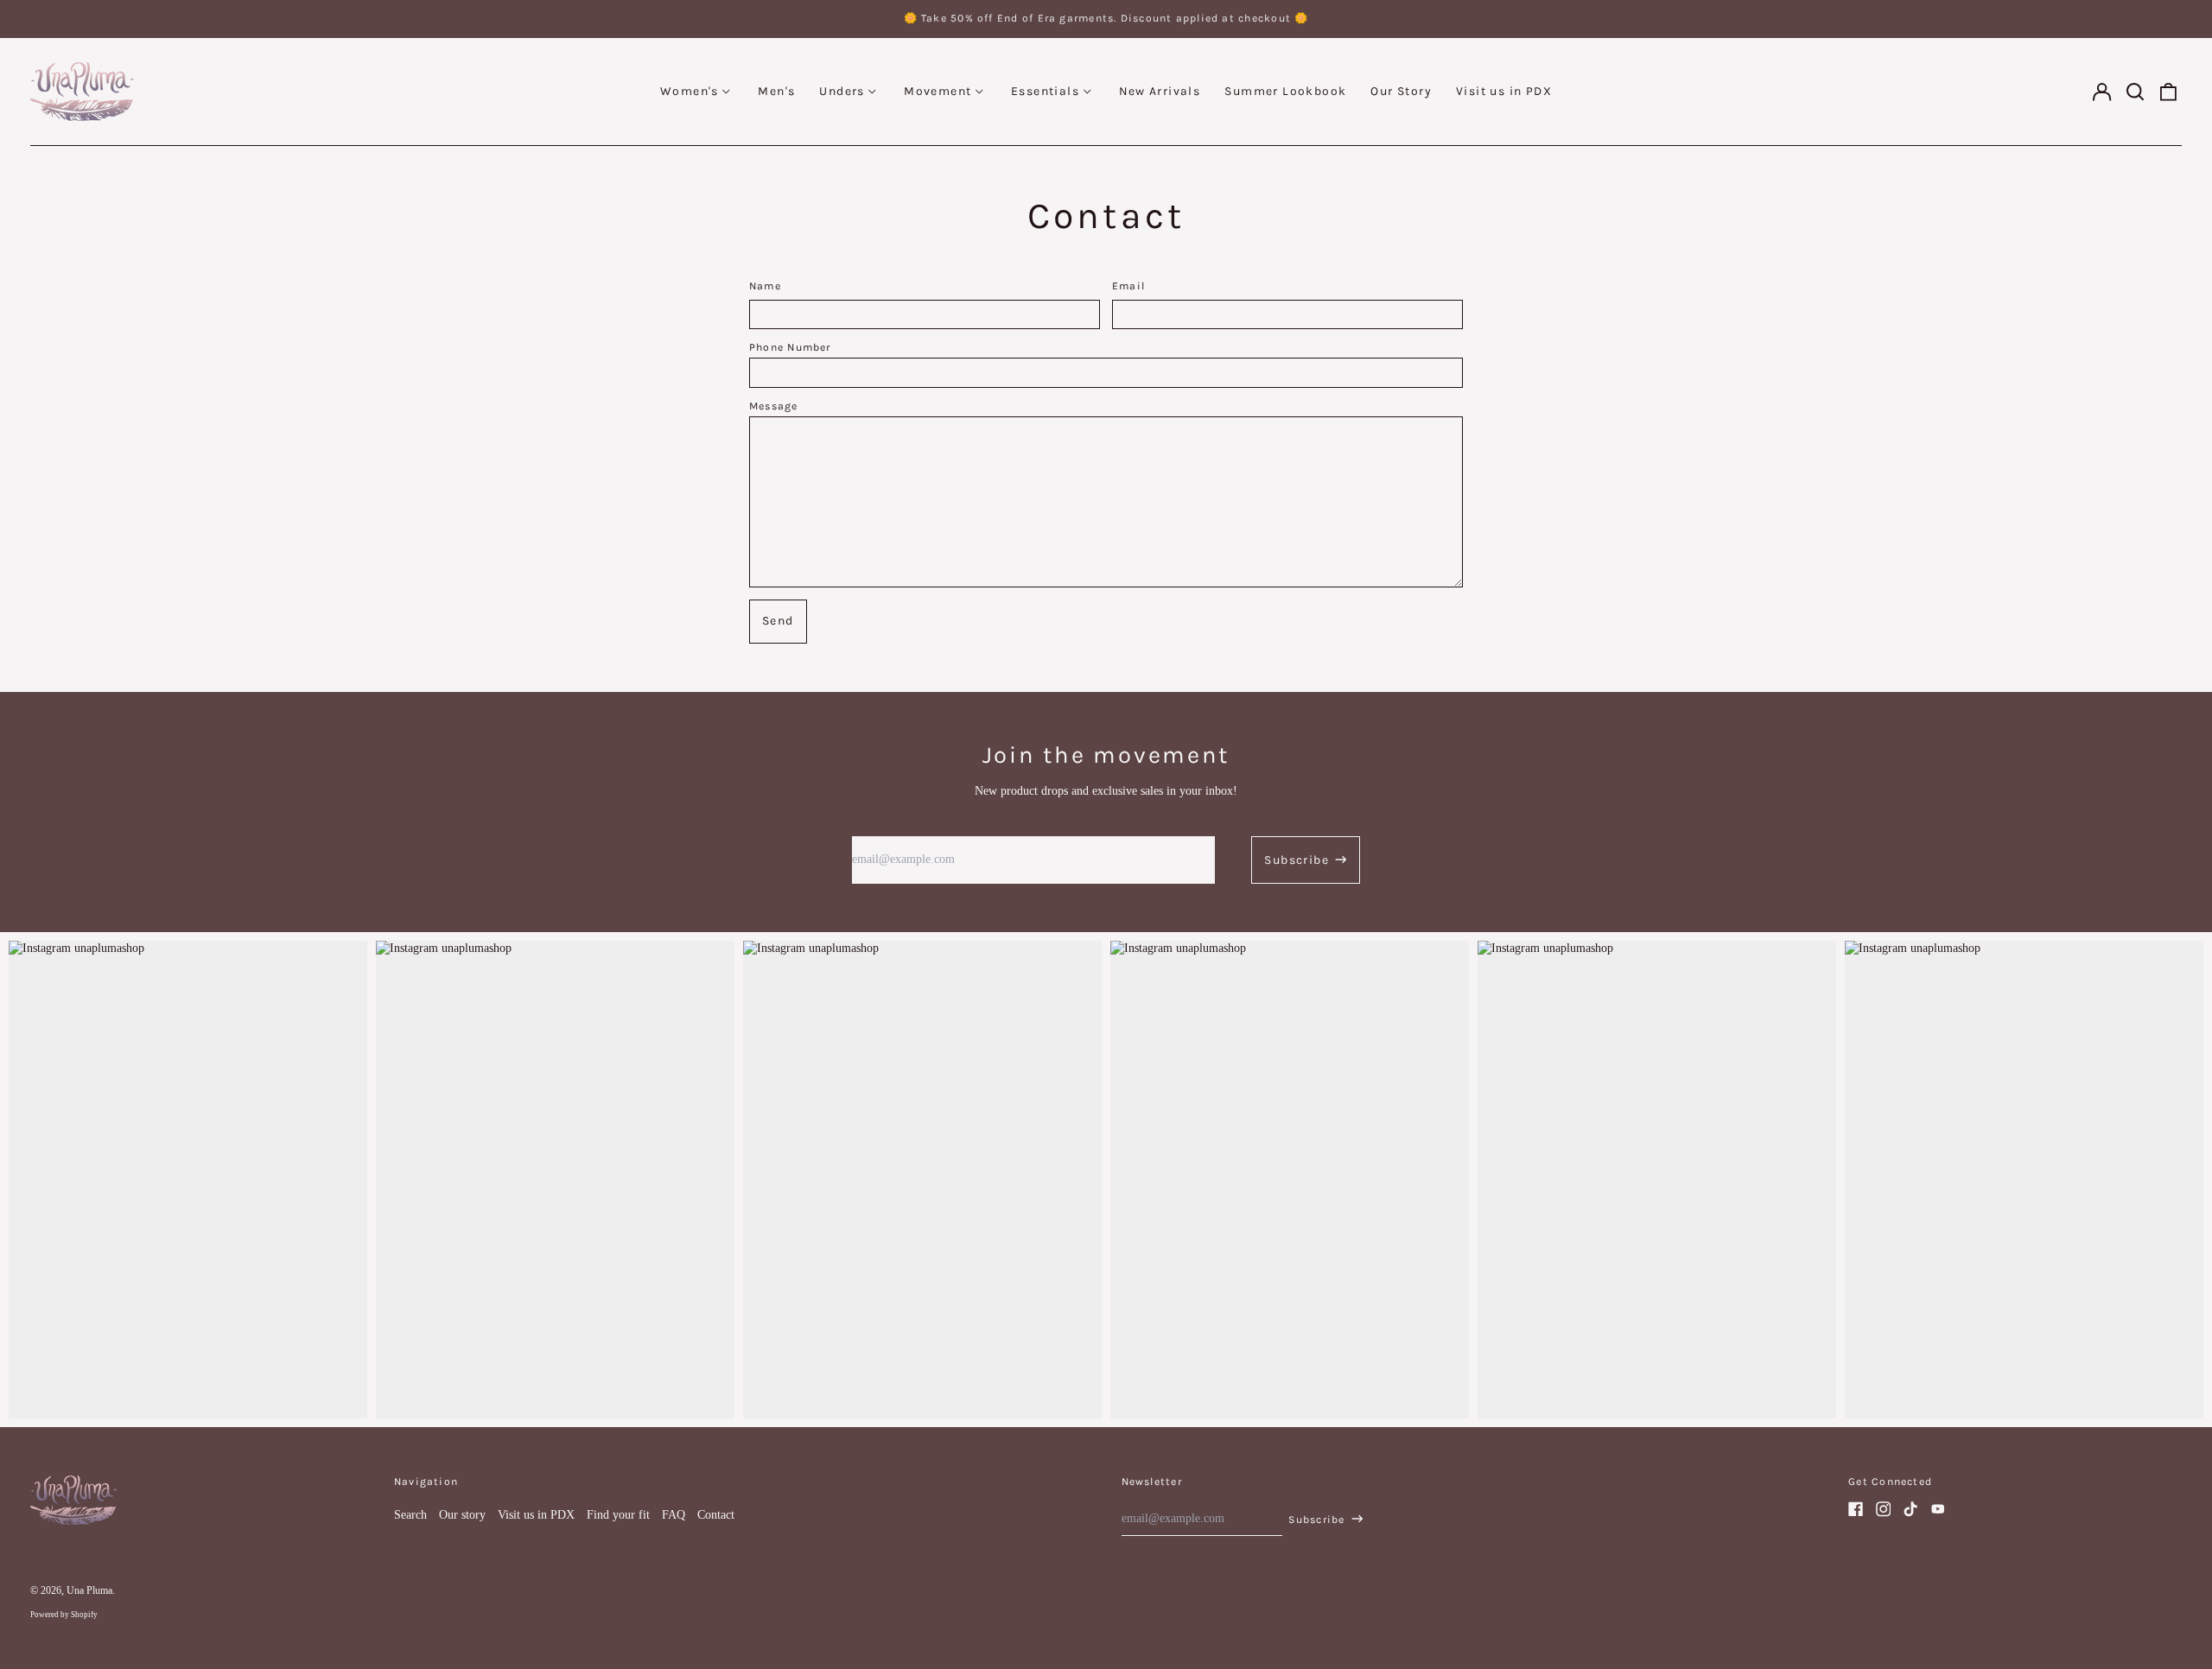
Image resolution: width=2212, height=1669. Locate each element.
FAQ (674, 1515)
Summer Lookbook (1285, 91)
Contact (716, 1515)
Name (765, 286)
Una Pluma (89, 1590)
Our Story (1401, 91)
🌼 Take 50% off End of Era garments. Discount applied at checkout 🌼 (1106, 18)
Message (774, 406)
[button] (2135, 92)
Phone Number (790, 347)
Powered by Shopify (64, 1615)
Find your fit (618, 1515)
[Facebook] (1856, 1509)
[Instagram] (1884, 1509)
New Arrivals (1160, 91)
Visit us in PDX (1504, 91)
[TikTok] (1910, 1509)
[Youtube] (1938, 1509)
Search (410, 1515)
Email (1128, 286)
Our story (462, 1515)
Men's (776, 91)
